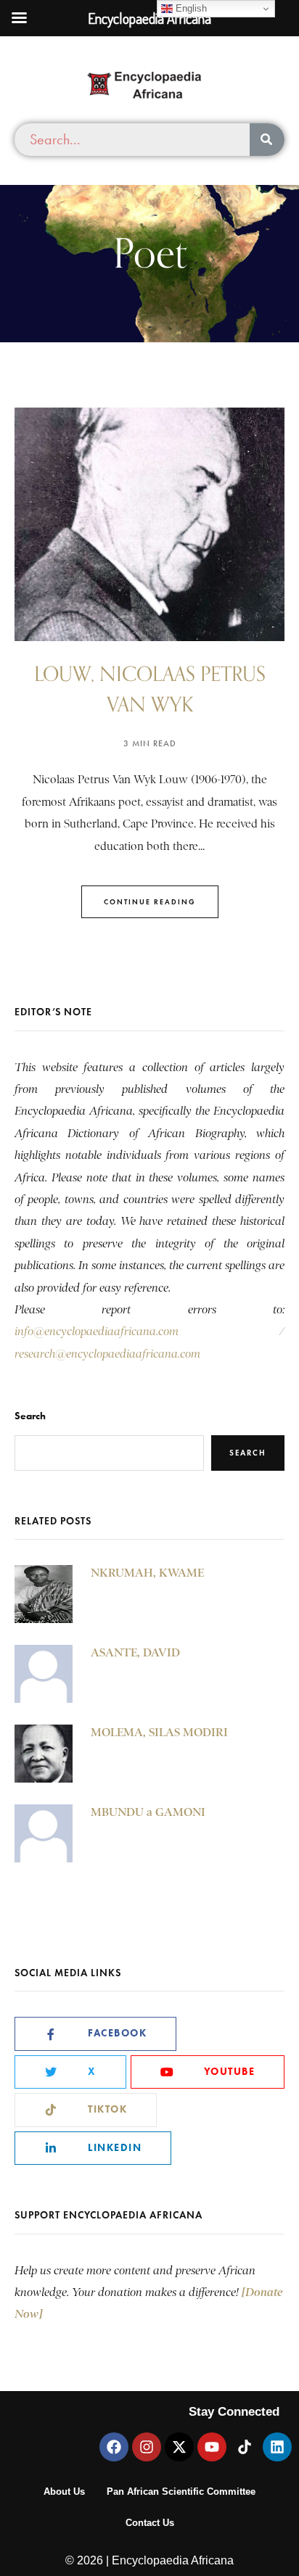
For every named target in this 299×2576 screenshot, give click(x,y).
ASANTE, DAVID (135, 1652)
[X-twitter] (179, 2447)
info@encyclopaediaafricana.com (97, 1332)
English (190, 8)
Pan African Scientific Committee (181, 2492)
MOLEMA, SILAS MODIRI (159, 1732)
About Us (64, 2492)
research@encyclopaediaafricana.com (107, 1354)
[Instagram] (147, 2447)
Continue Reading (150, 902)
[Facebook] (114, 2447)
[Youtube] (212, 2447)
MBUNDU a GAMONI (148, 1812)
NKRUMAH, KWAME (147, 1573)
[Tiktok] (245, 2447)
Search (30, 1416)
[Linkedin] (277, 2447)
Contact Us (150, 2523)
